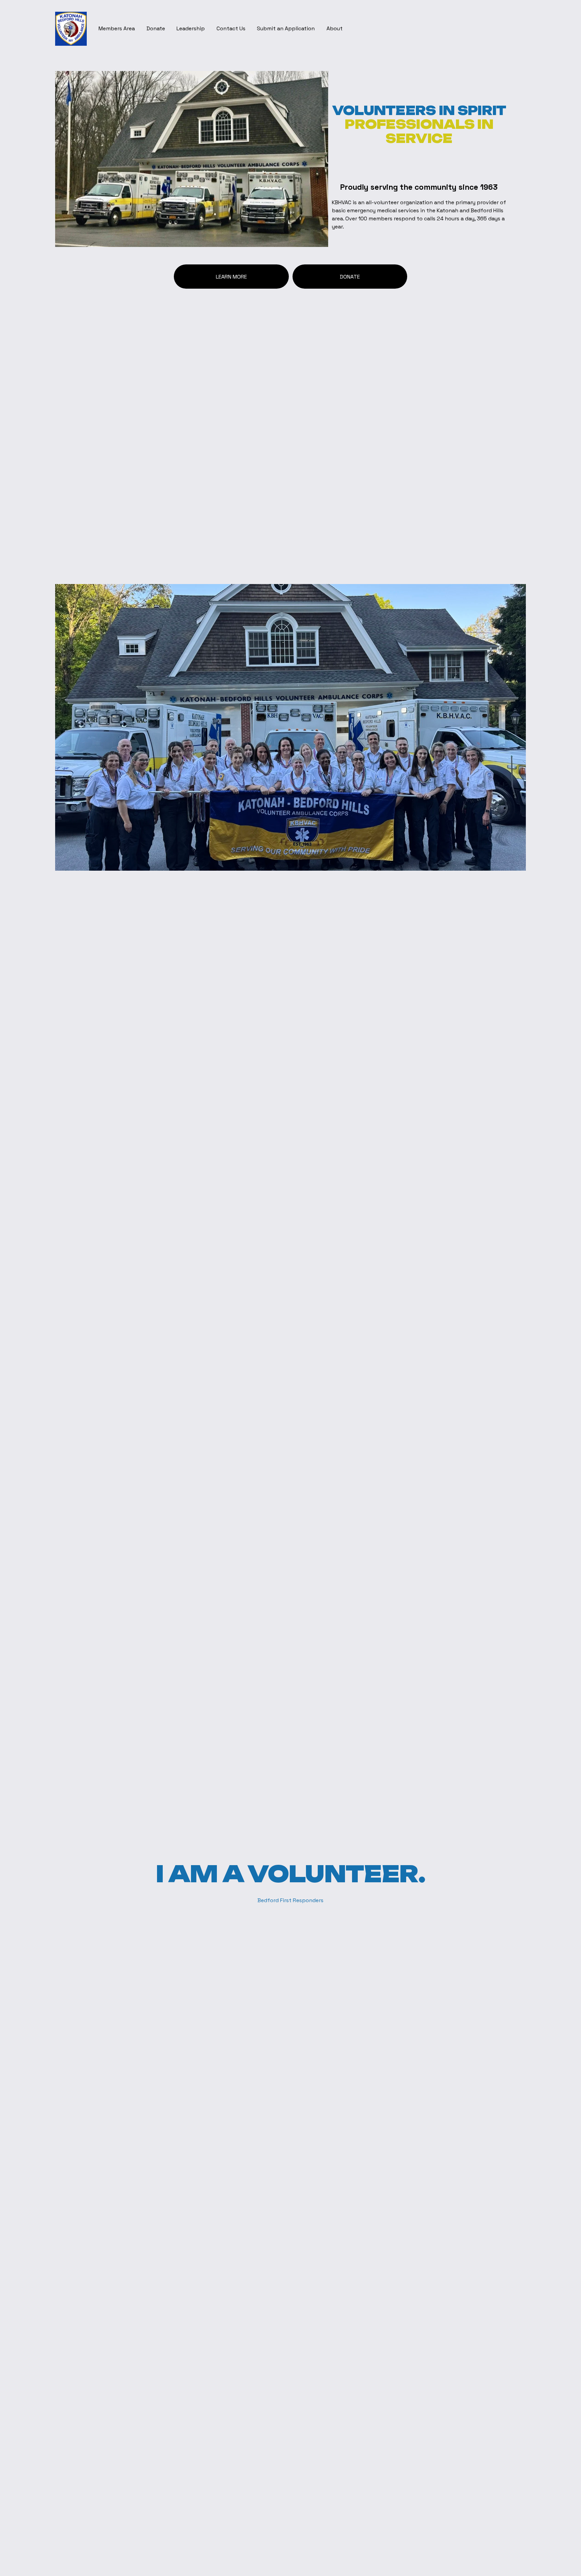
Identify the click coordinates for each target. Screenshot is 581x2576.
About (335, 28)
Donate (156, 28)
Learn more (231, 277)
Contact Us (231, 28)
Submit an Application (286, 28)
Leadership (191, 28)
